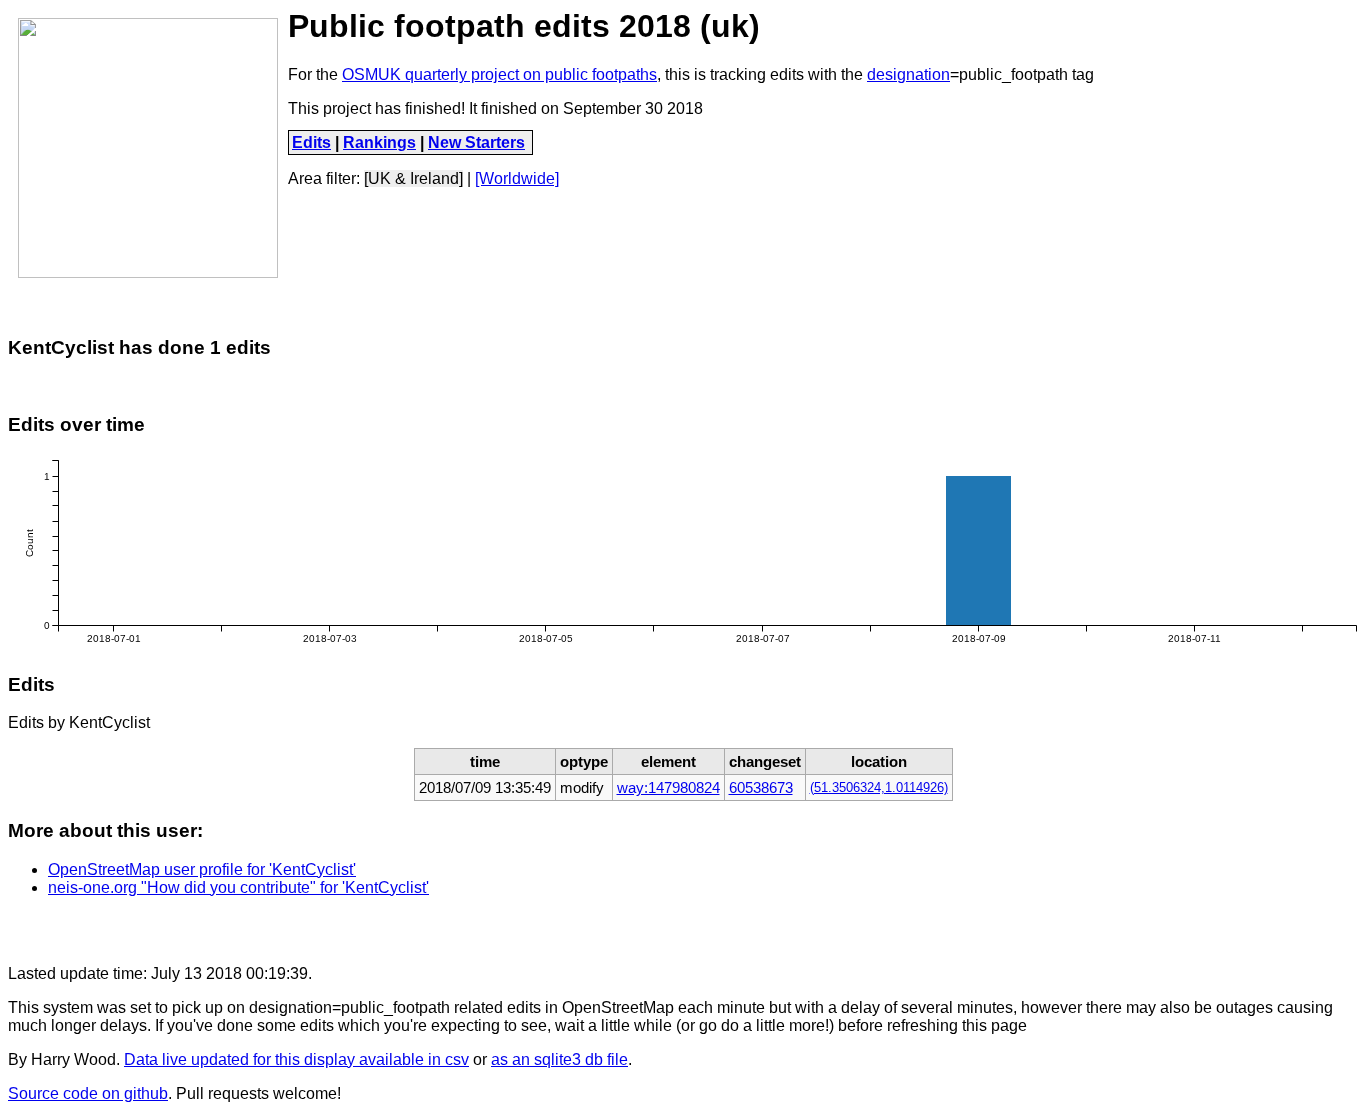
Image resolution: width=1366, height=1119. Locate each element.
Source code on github (88, 1093)
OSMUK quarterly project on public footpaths (499, 74)
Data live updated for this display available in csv (296, 1059)
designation (908, 74)
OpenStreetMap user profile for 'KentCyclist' (202, 869)
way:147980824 (668, 787)
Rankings (379, 142)
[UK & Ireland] (413, 178)
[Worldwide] (517, 178)
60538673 (761, 787)
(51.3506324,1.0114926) (879, 788)
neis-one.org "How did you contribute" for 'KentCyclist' (238, 887)
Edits (311, 142)
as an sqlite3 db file (559, 1059)
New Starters (476, 142)
